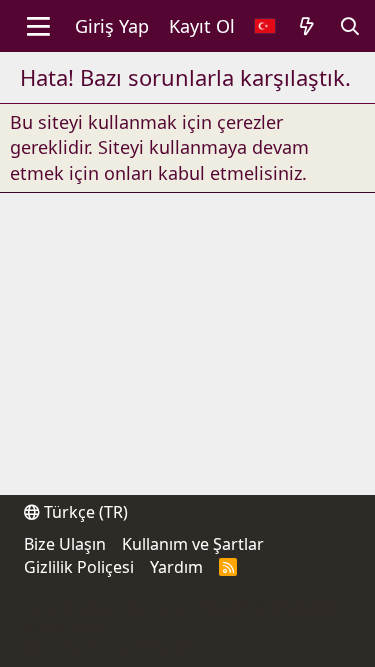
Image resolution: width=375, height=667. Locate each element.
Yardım (176, 567)
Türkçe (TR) (84, 512)
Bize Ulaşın (65, 544)
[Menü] (38, 26)
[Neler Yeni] (306, 26)
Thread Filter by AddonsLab (116, 646)
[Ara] (350, 26)
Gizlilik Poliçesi (79, 567)
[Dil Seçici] (265, 26)
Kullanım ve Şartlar (193, 544)
